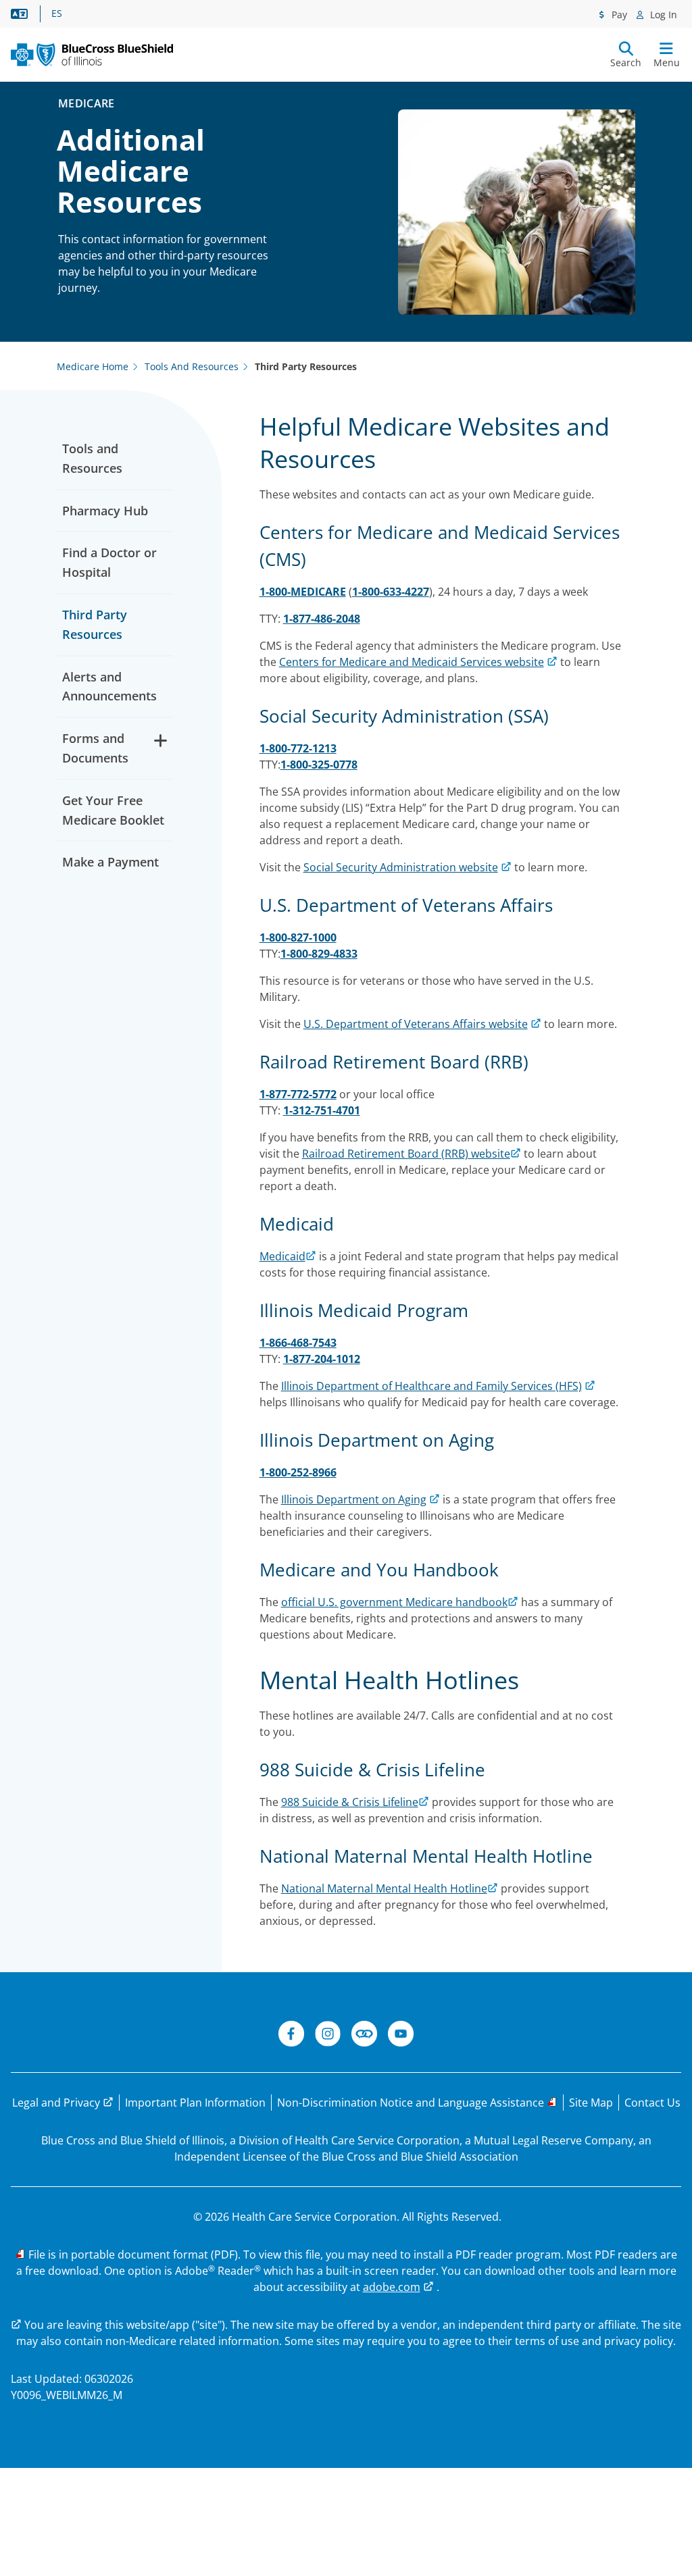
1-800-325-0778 (319, 765)
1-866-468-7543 (298, 1343)
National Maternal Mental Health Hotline (384, 1888)
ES (57, 14)
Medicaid (282, 1256)
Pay (618, 15)
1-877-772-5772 (298, 1094)
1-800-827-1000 (298, 937)
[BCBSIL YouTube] (401, 2036)
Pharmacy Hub (105, 511)
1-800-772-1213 (298, 748)
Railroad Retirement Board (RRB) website (406, 1154)
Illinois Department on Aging (354, 1499)
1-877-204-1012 (322, 1359)
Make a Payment (110, 862)
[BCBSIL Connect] (364, 2036)
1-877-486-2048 (322, 619)
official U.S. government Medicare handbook (394, 1602)
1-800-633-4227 (391, 592)
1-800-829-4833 (319, 954)
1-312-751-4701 (322, 1110)
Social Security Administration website (401, 867)
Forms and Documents (95, 748)
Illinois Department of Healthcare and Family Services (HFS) (431, 1386)
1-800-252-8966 (298, 1472)
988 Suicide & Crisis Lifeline (350, 1802)
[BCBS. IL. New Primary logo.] (92, 55)
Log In (662, 15)
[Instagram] (328, 2036)
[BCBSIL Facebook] (291, 2036)
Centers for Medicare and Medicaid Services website (412, 662)
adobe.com (392, 2287)
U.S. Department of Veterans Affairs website (416, 1024)
